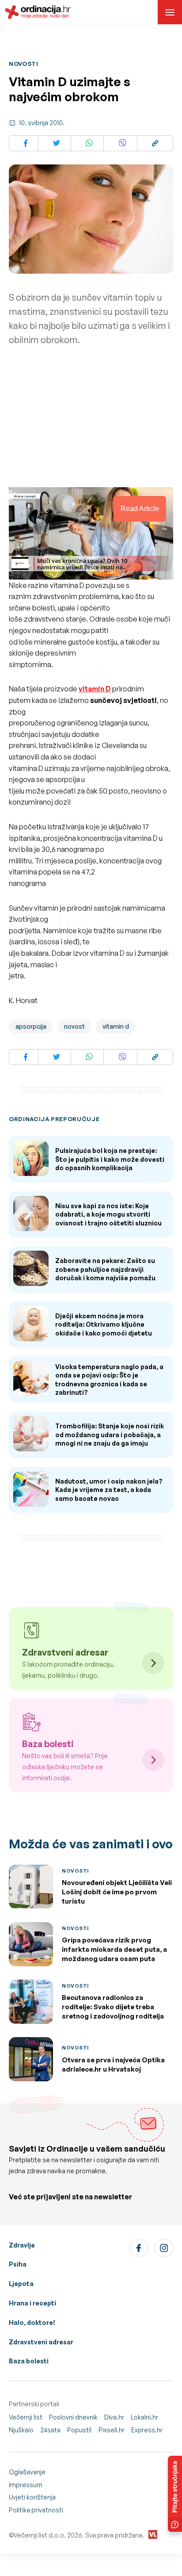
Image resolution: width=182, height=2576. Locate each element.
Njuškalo (21, 2430)
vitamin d (116, 1026)
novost (74, 1026)
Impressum (26, 2485)
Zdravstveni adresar (41, 2342)
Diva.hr (114, 2417)
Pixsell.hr (112, 2430)
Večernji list (26, 2417)
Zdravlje (22, 2245)
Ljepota (21, 2284)
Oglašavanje (27, 2472)
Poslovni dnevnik (73, 2417)
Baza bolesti (29, 2361)
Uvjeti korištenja (32, 2497)
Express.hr (147, 2430)
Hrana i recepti (32, 2303)
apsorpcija (31, 1026)
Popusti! (80, 2430)
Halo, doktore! (32, 2322)
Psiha (18, 2264)
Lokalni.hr (144, 2417)
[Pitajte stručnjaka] (175, 2494)
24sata (50, 2430)
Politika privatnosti (36, 2510)
